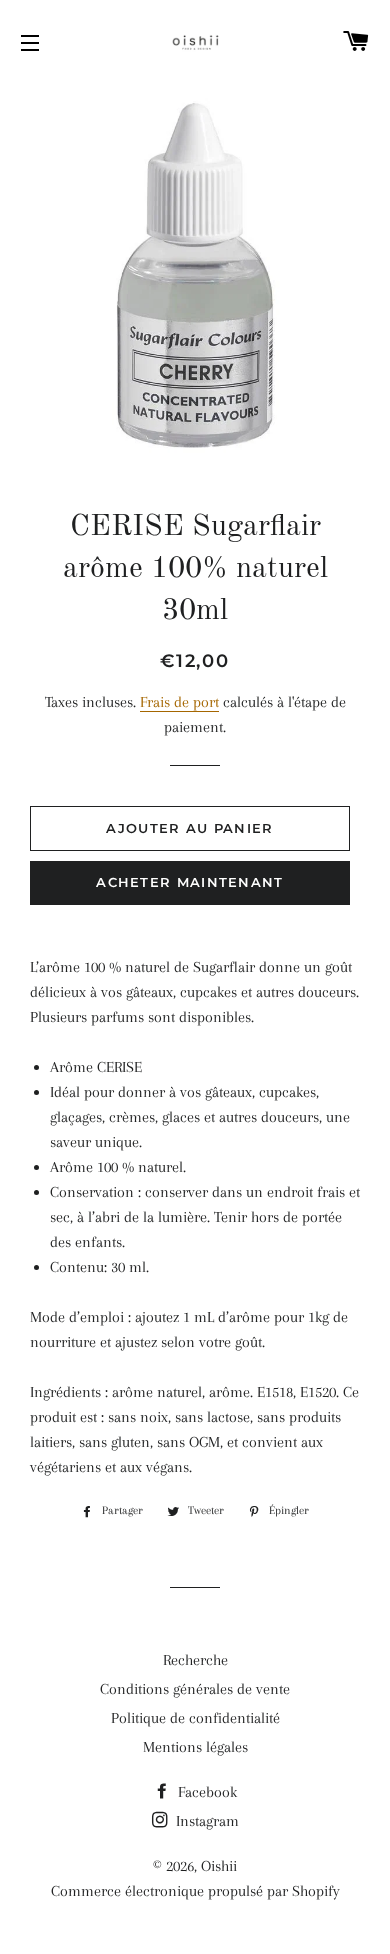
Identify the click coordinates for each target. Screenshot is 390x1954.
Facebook (205, 1792)
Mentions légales (195, 1747)
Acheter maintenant (189, 882)
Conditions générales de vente (195, 1689)
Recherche (195, 1660)
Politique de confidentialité (195, 1718)
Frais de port (179, 702)
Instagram (205, 1821)
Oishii (219, 1866)
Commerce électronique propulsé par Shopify (195, 1891)
